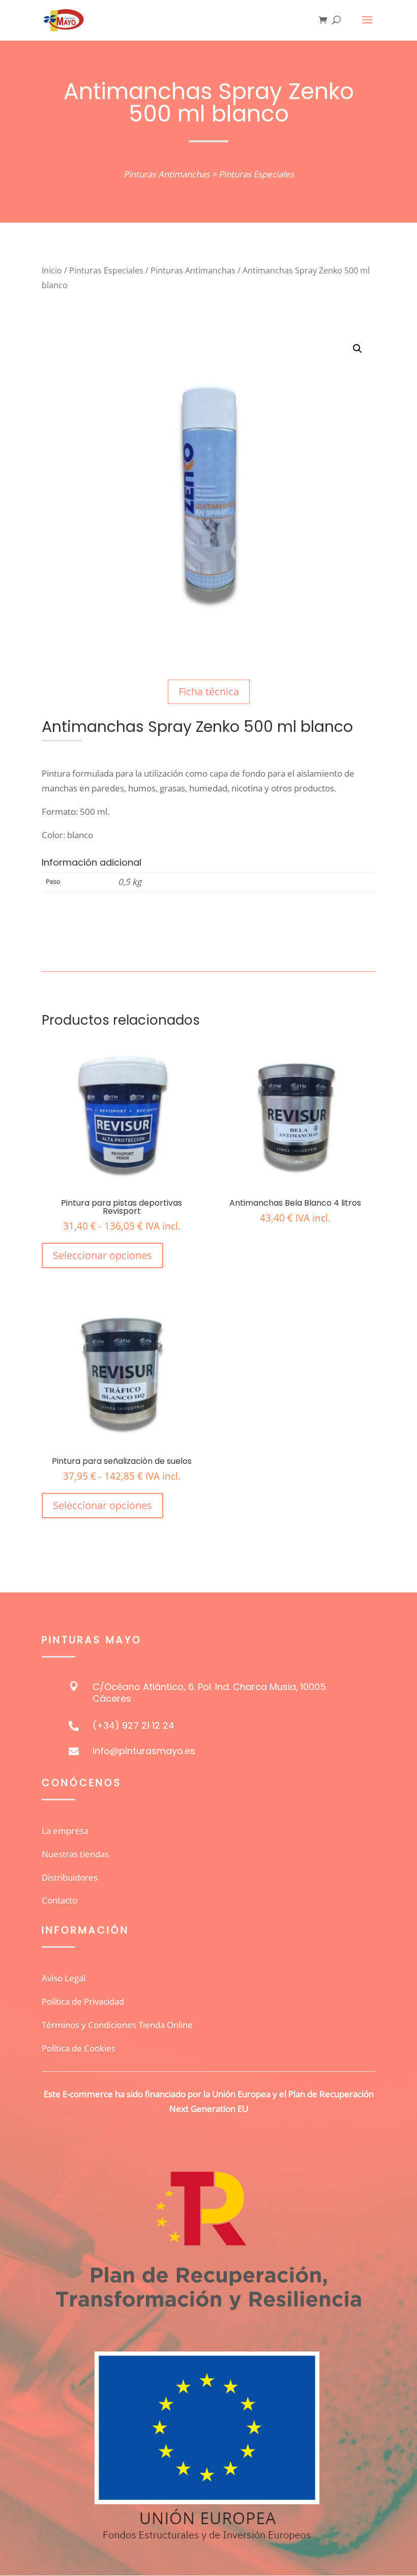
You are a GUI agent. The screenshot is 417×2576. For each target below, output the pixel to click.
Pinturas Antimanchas (167, 174)
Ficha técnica (209, 692)
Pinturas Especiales (256, 174)
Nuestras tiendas (75, 1854)
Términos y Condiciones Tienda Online (117, 2025)
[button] (358, 349)
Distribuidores (70, 1877)
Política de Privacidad (83, 2001)
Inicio (52, 270)
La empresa (65, 1831)
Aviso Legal (64, 1978)
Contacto (59, 1900)
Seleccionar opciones (102, 1255)
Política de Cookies (79, 2048)
